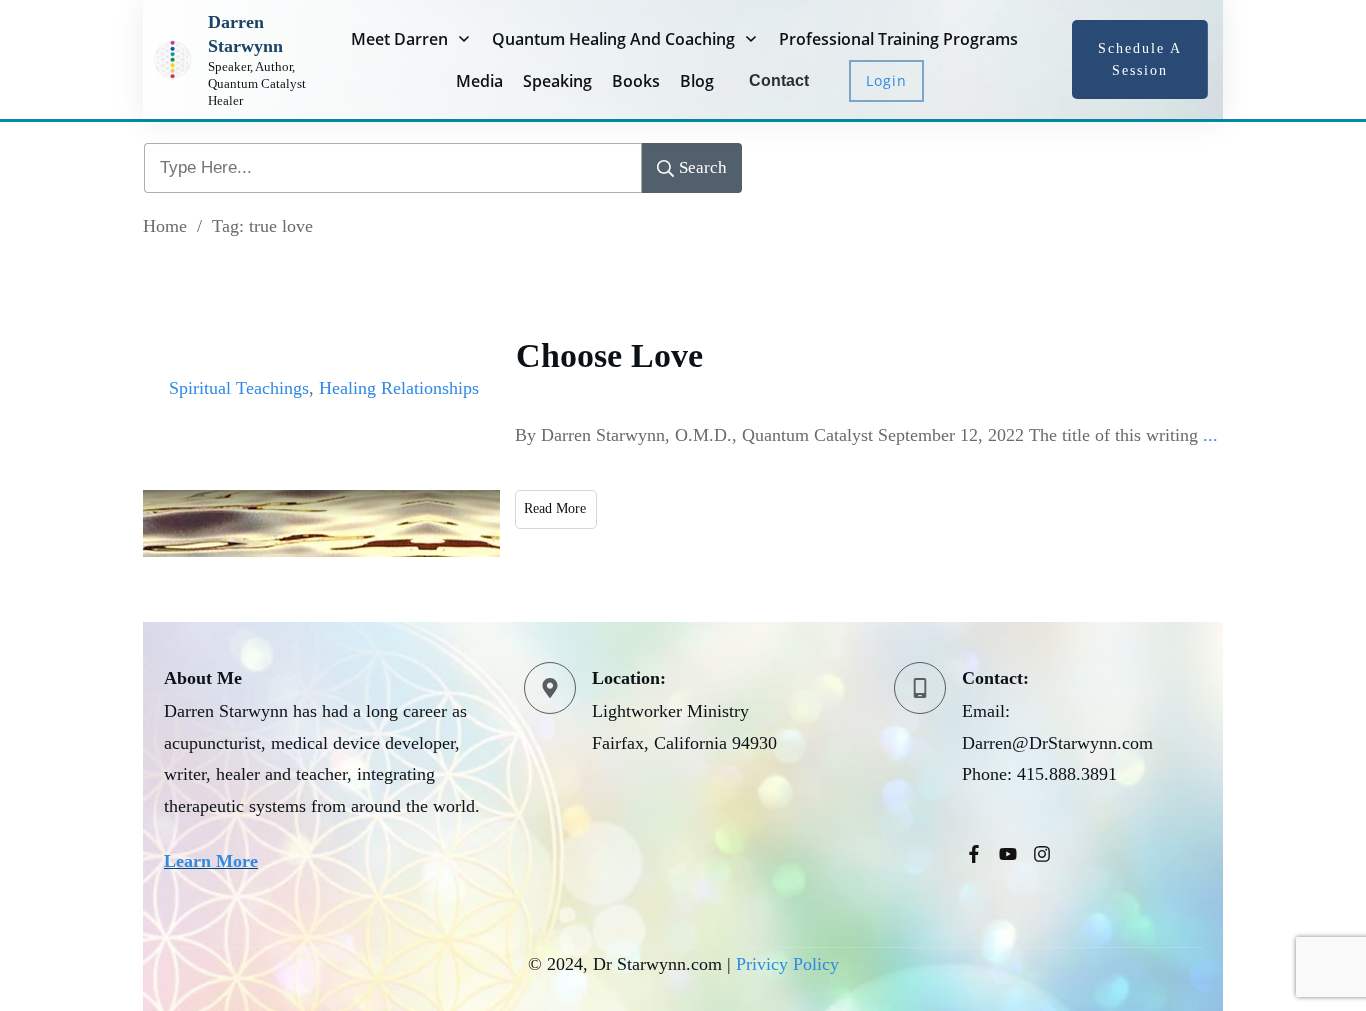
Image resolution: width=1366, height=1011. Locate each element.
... (1210, 435)
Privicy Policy (787, 964)
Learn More (211, 861)
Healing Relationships (399, 388)
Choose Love (609, 355)
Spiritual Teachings (239, 388)
